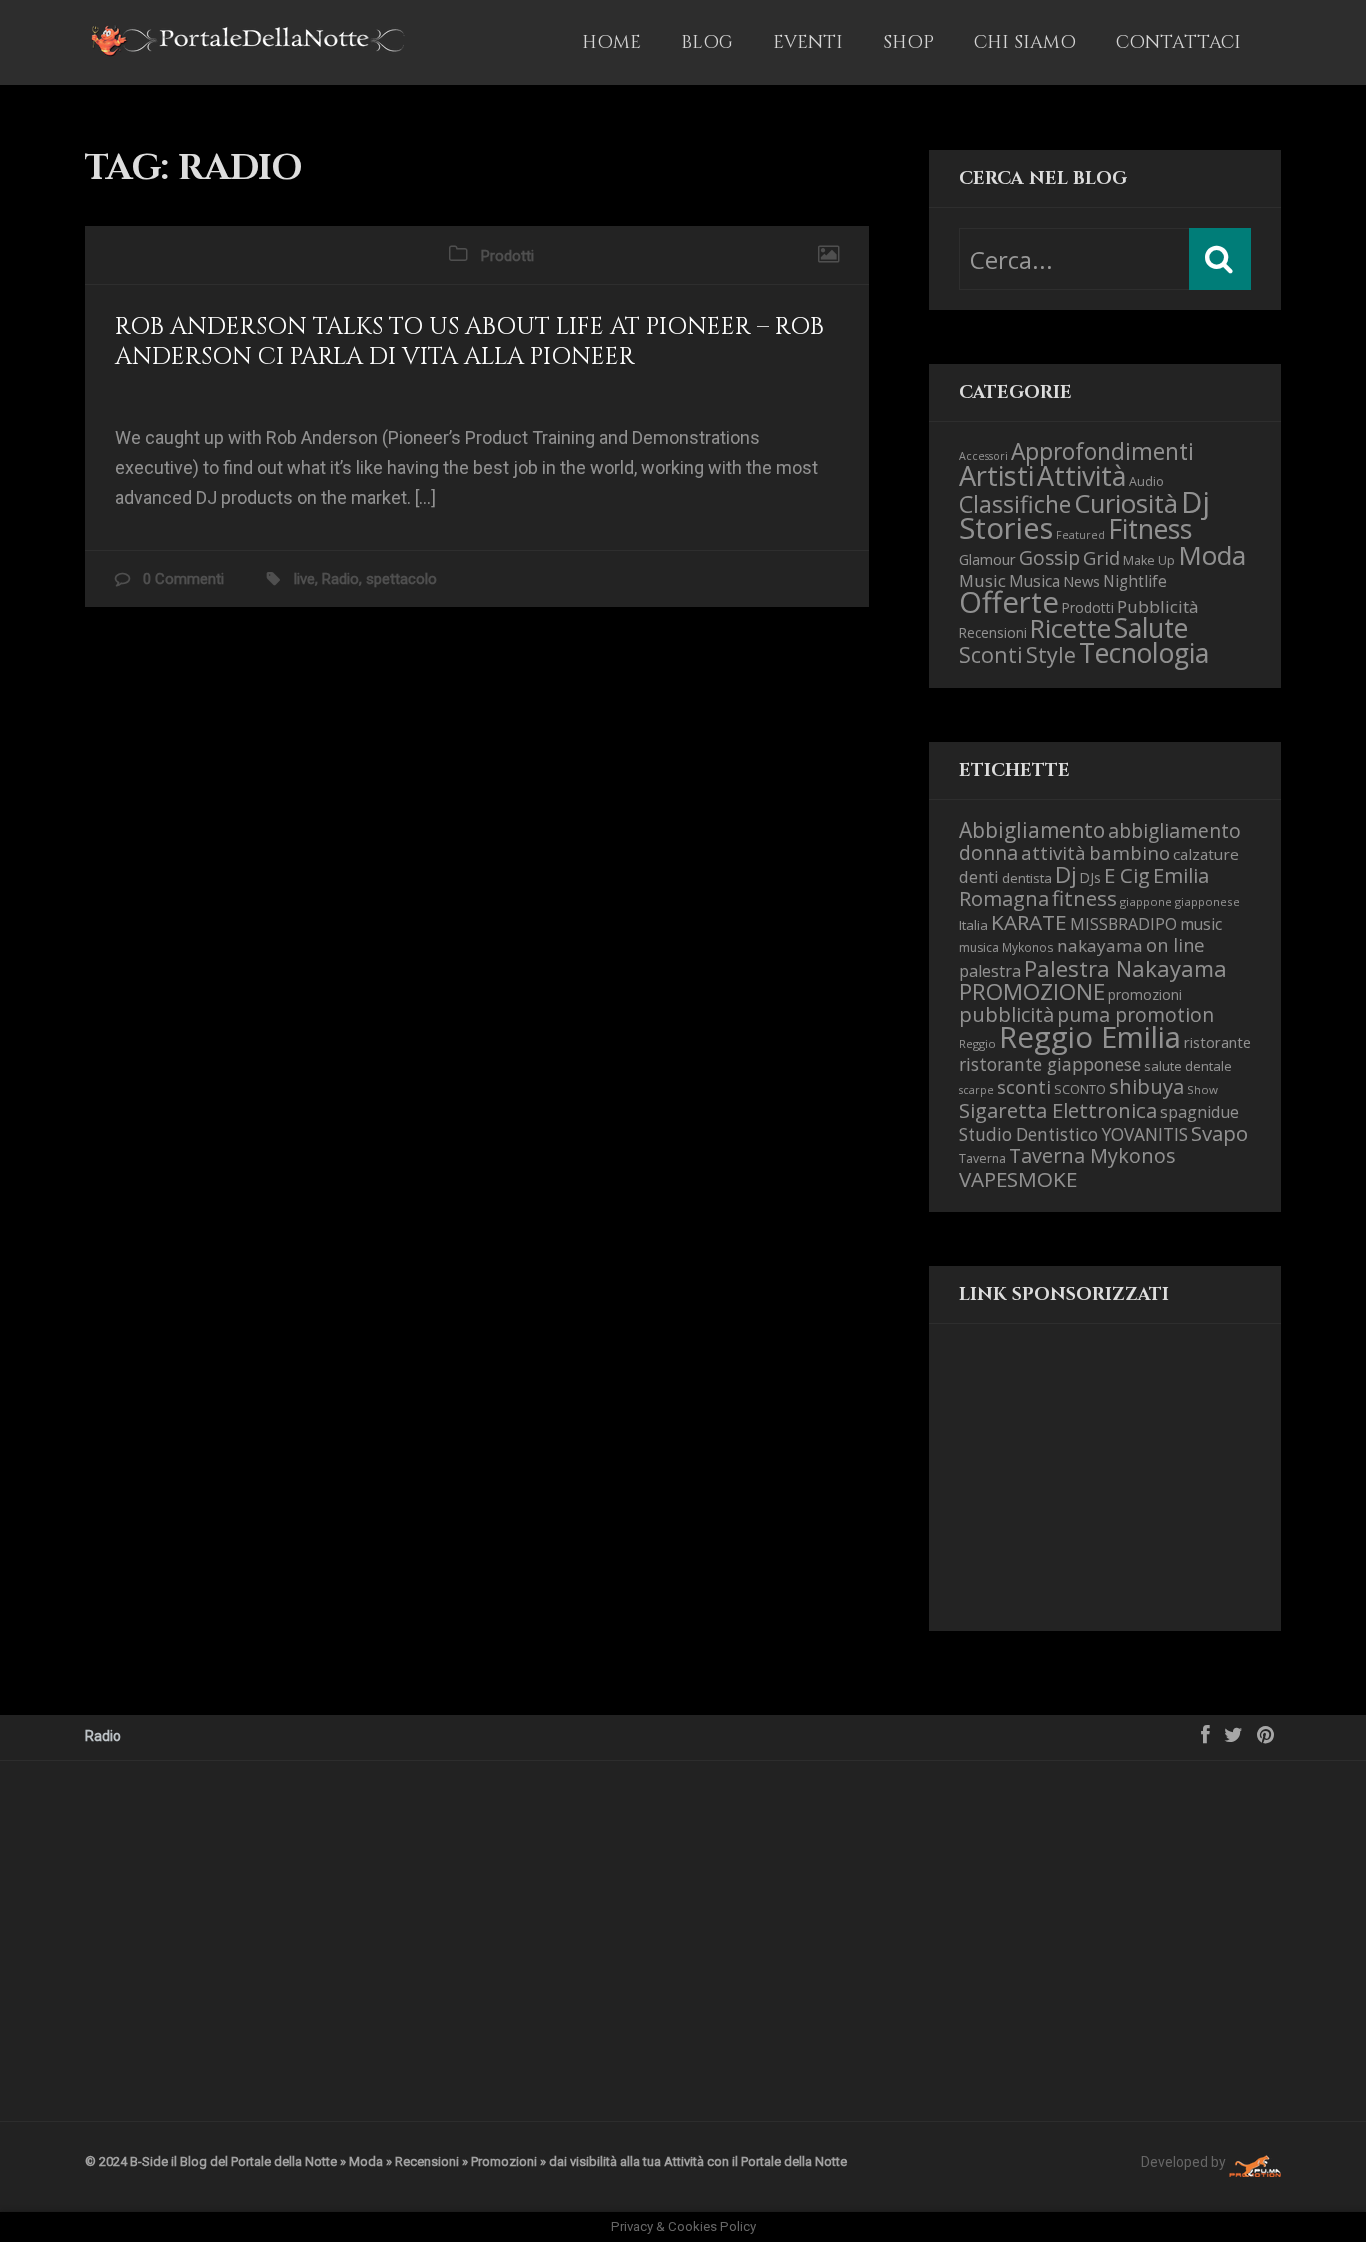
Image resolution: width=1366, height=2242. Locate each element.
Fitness (1150, 529)
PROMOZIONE (1032, 991)
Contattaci (1178, 42)
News (1081, 581)
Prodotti (507, 256)
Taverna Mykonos (1092, 1155)
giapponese (1207, 901)
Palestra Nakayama (1125, 968)
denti (979, 876)
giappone (1146, 901)
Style (1051, 654)
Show (1202, 1089)
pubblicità (1006, 1014)
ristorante (1217, 1042)
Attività (1081, 475)
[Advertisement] (1059, 1494)
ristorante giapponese (1050, 1064)
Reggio (977, 1043)
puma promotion (1135, 1014)
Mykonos (1028, 947)
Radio (340, 579)
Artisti (996, 475)
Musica (1034, 581)
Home (611, 42)
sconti (1024, 1087)
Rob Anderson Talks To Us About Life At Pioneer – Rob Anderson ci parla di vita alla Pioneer (469, 342)
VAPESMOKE (1018, 1179)
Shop (908, 42)
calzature (1206, 854)
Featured (1080, 535)
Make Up (1149, 560)
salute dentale (1188, 1066)
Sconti (991, 654)
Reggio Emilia (1090, 1037)
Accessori (983, 456)
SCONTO (1080, 1089)
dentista (1027, 878)
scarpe (976, 1090)
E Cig (1127, 875)
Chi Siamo (1025, 42)
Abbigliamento (1032, 830)
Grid (1101, 557)
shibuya (1146, 1086)
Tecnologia (1144, 652)
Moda (1212, 555)
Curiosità (1126, 503)
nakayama (1100, 945)
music (1201, 924)
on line (1175, 944)
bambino (1129, 852)
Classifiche (1015, 504)
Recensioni (993, 632)
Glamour (987, 559)
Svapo (1219, 1133)
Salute (1151, 628)
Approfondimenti (1102, 451)
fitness (1084, 898)
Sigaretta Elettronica (1058, 1110)
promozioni (1145, 994)
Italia (973, 925)
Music (982, 580)
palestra (990, 971)
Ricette (1070, 628)
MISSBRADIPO (1123, 924)
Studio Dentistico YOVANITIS (1073, 1134)
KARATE (1029, 922)
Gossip (1049, 557)
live (304, 579)
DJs (1090, 877)
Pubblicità (1158, 606)
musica (979, 947)
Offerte (1009, 602)
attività (1053, 852)
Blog (707, 42)
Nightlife (1135, 581)
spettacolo (401, 579)
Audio (1146, 481)
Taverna (982, 1158)
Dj (1066, 874)
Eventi (808, 42)
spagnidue (1199, 1112)
